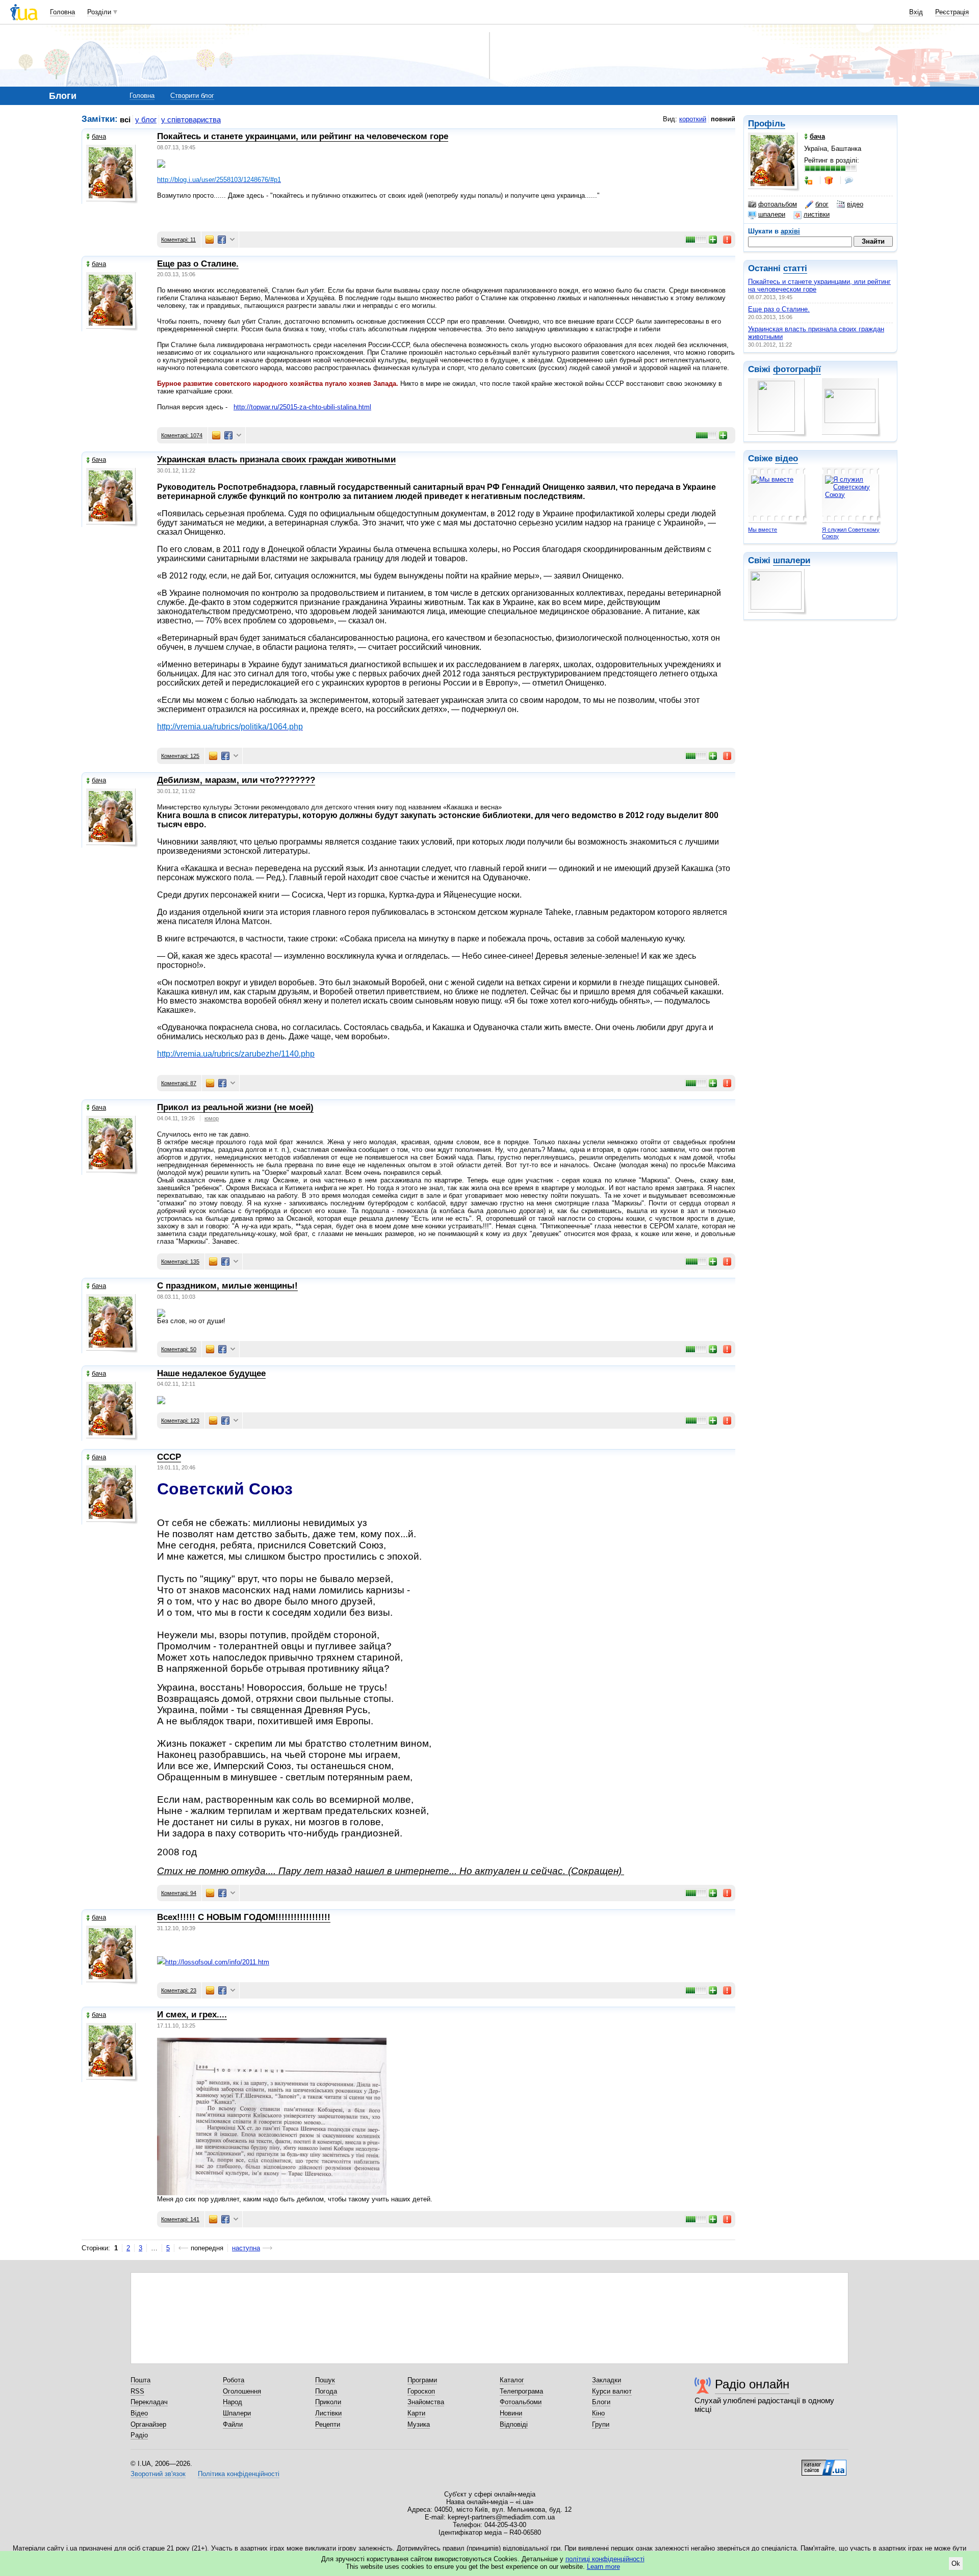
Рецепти (328, 2424)
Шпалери (237, 2413)
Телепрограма (521, 2391)
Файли (233, 2424)
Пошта (140, 2380)
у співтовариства (191, 120)
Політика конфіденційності (239, 2474)
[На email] (210, 240)
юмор (212, 1118)
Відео (139, 2413)
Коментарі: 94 (179, 1893)
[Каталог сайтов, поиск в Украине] (824, 2464)
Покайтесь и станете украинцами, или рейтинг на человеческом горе (303, 136)
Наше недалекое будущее (211, 1373)
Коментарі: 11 (178, 240)
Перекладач (149, 2402)
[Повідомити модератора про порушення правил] (728, 240)
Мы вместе (763, 530)
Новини (511, 2413)
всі (125, 120)
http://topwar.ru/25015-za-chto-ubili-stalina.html (302, 407)
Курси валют (612, 2391)
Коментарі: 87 (179, 1083)
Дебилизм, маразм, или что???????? (236, 780)
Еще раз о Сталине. (779, 309)
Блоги (601, 2402)
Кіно (598, 2413)
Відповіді (514, 2424)
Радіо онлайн (752, 2384)
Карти (416, 2413)
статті (795, 268)
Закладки (607, 2380)
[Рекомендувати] (713, 240)
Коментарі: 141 (180, 2219)
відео (855, 204)
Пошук (325, 2380)
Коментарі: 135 (180, 1261)
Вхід (916, 12)
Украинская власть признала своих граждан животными (276, 459)
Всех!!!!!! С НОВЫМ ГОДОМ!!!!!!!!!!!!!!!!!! (244, 1917)
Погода (326, 2391)
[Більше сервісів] (232, 240)
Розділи (99, 12)
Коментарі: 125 (180, 756)
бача (99, 136)
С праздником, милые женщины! (227, 1286)
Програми (422, 2380)
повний (723, 119)
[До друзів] (809, 180)
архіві (790, 231)
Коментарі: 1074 (182, 435)
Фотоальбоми (521, 2402)
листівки (817, 214)
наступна (246, 2248)
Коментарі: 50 (179, 1349)
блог (822, 204)
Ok (956, 2564)
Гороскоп (421, 2391)
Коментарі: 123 (180, 1421)
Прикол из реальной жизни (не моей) (235, 1107)
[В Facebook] (222, 240)
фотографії (797, 369)
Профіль (767, 124)
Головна (62, 12)
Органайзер (148, 2424)
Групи (601, 2424)
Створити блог (192, 96)
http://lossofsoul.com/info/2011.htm (217, 1962)
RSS (137, 2391)
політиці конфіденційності (605, 2559)
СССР (169, 1457)
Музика (419, 2424)
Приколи (328, 2402)
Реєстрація (952, 12)
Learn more (603, 2567)
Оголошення (242, 2391)
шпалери (772, 214)
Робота (234, 2380)
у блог (146, 120)
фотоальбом (778, 204)
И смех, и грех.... (192, 2015)
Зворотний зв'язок (158, 2474)
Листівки (328, 2413)
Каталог (512, 2380)
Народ (233, 2402)
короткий (693, 119)
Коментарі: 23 (179, 1990)
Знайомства (426, 2402)
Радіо (139, 2435)
